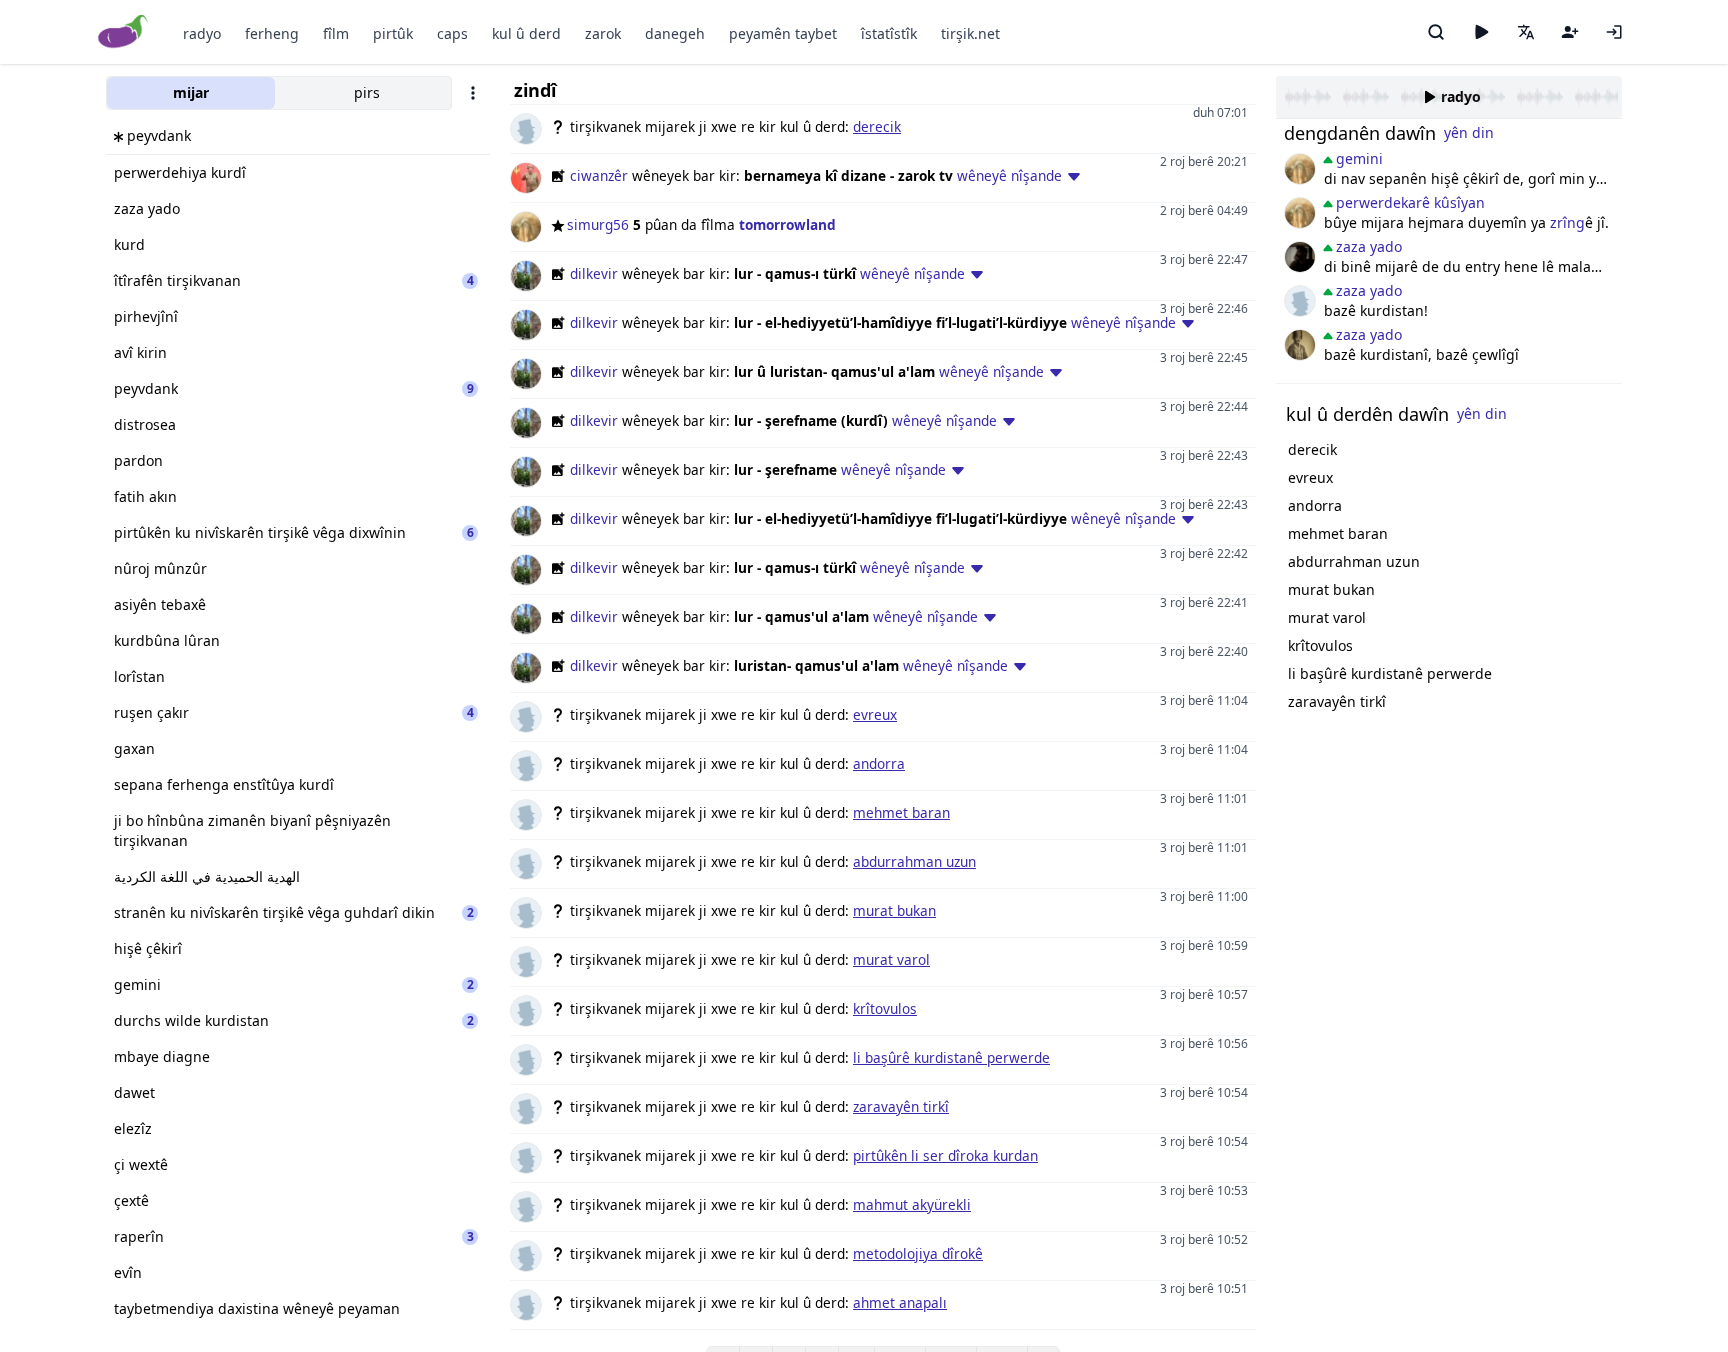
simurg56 (598, 224)
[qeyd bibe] (1570, 32)
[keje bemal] (1300, 301)
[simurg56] (1300, 169)
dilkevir (594, 273)
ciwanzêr (599, 175)
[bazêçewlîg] (1300, 345)
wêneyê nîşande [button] (1009, 175)
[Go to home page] (123, 32)
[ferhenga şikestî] (1300, 257)
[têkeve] (1614, 32)
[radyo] (1481, 32)
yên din (1469, 132)
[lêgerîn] (1436, 32)
